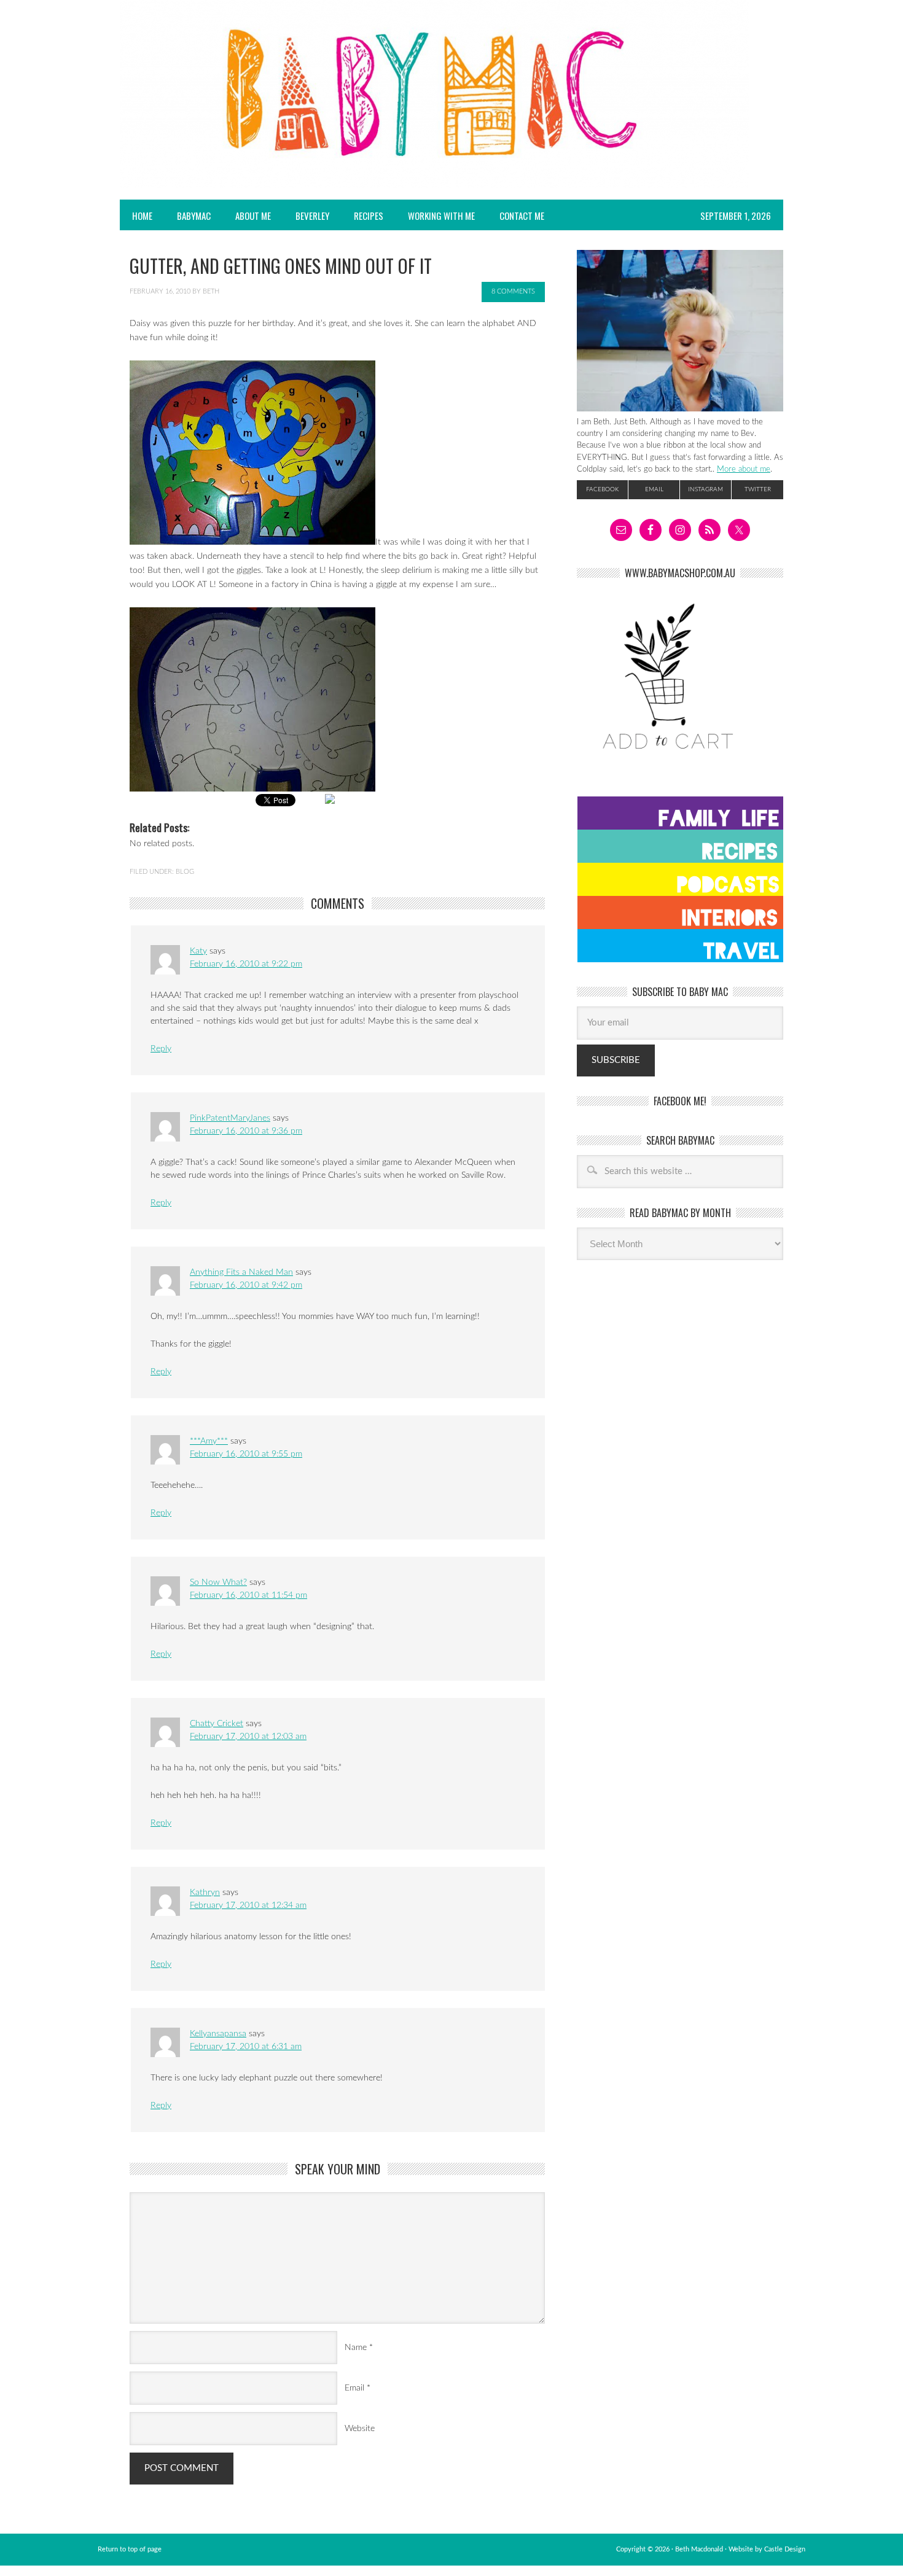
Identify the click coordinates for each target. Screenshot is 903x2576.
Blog (185, 872)
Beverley (312, 216)
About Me (253, 216)
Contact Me (522, 216)
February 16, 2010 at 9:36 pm (246, 1131)
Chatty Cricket (217, 1724)
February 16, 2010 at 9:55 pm (246, 1454)
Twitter (758, 489)
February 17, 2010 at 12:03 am (248, 1737)
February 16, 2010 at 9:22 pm (246, 964)
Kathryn (205, 1893)
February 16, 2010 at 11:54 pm (248, 1595)
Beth (211, 291)
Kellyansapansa (218, 2034)
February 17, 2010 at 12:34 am (248, 1905)
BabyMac (188, 216)
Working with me (441, 216)
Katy (198, 951)
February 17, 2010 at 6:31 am (246, 2047)
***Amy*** (209, 1441)
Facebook (602, 489)
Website (360, 2429)
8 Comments (513, 291)
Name (356, 2348)
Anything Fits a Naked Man (241, 1272)
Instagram (706, 489)
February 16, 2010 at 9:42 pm (246, 1285)
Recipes (362, 216)
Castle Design (785, 2549)
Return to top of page (130, 2549)
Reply (161, 1049)
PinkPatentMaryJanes (230, 1118)
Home (142, 216)
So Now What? (218, 1582)
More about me (744, 469)
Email (354, 2388)
